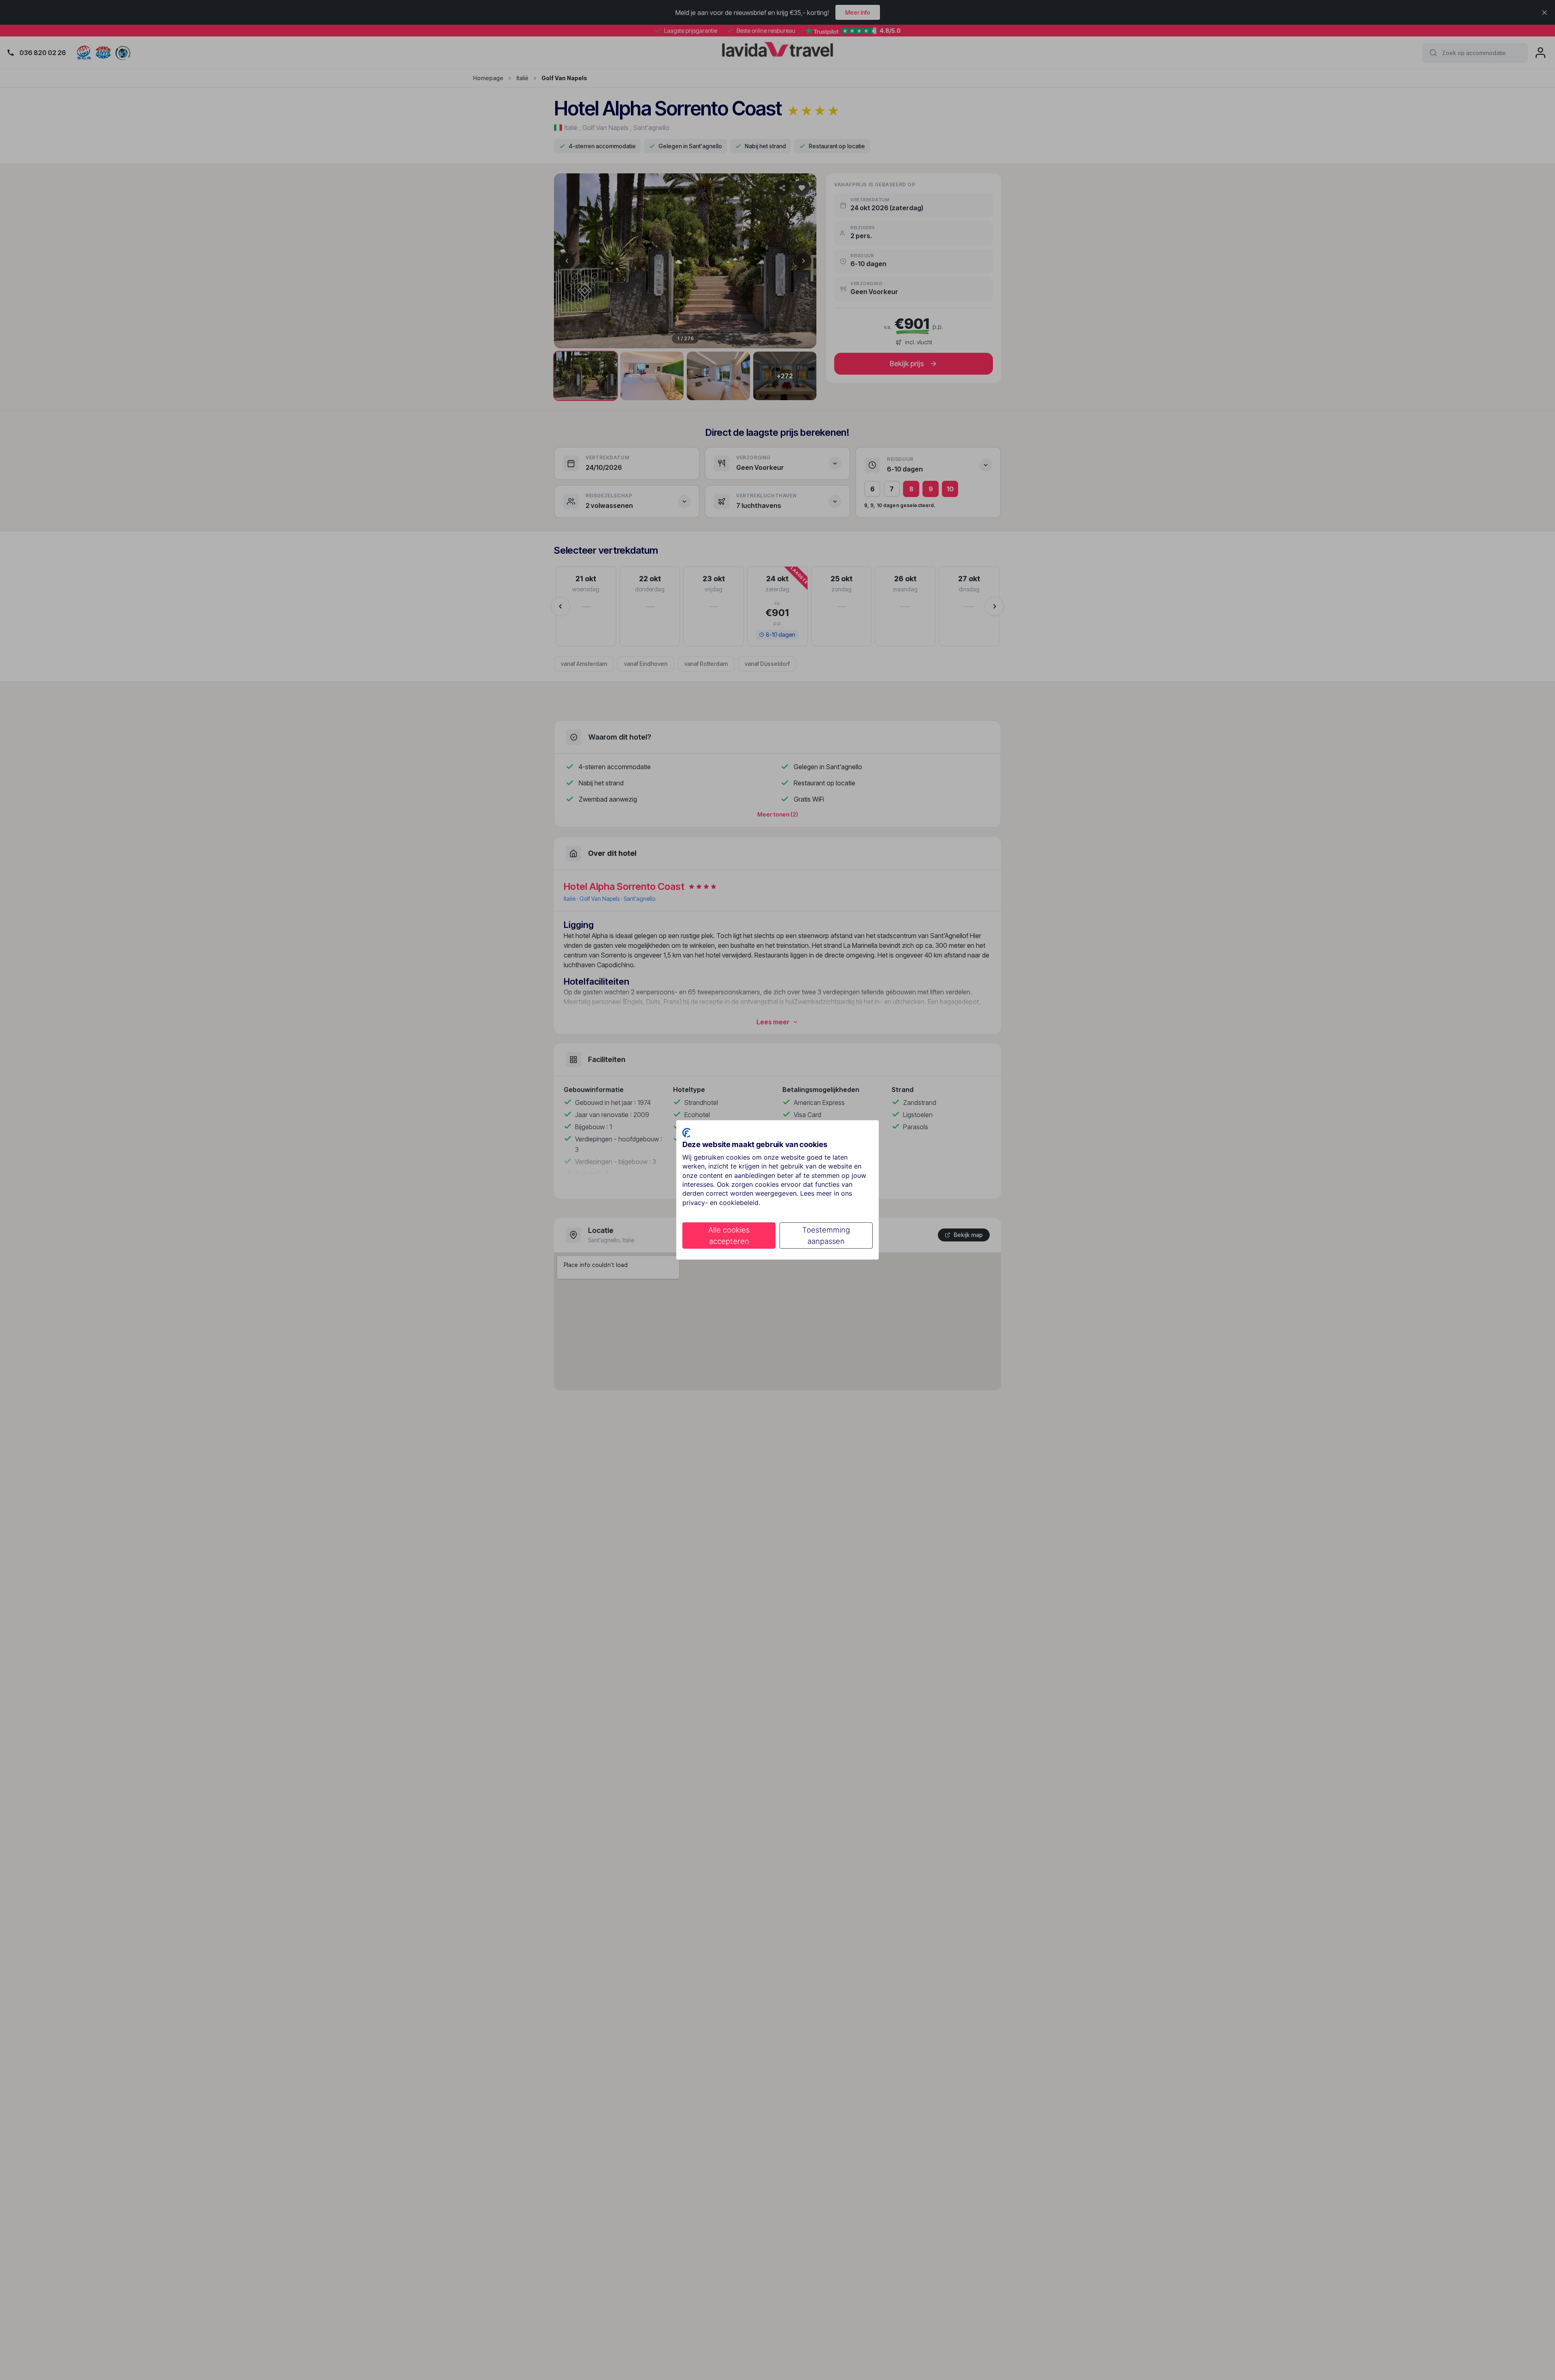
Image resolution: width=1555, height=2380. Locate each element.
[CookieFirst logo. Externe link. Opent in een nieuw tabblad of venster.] (686, 1133)
